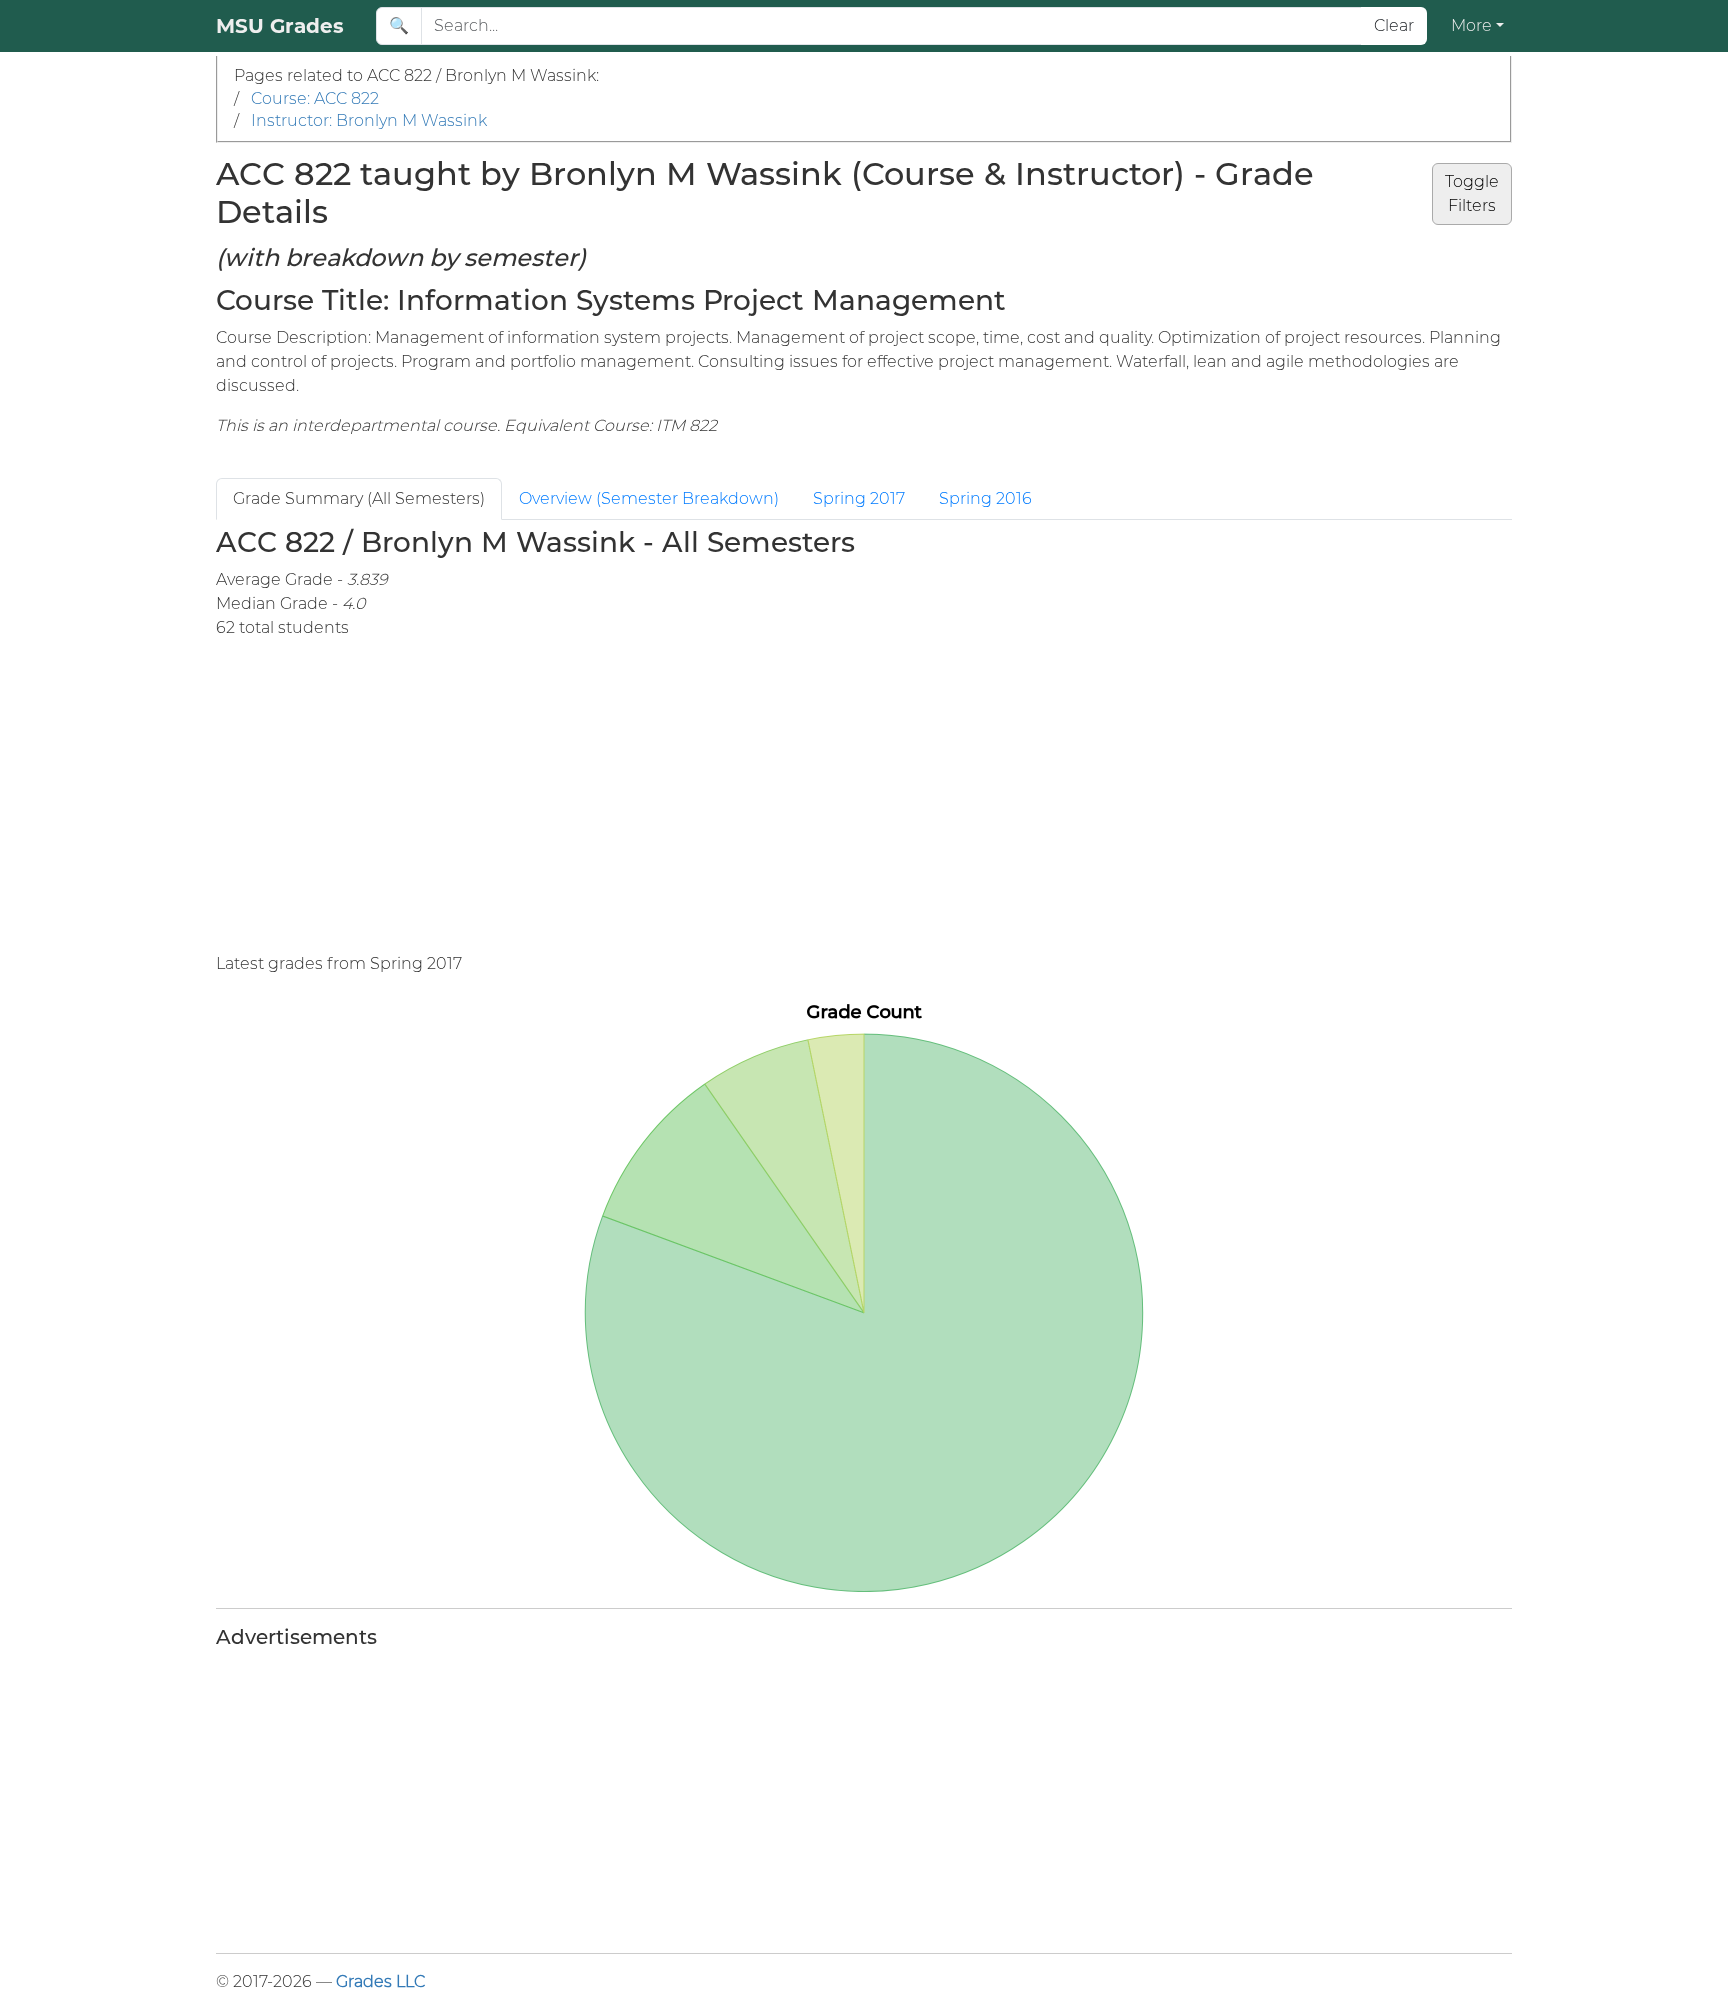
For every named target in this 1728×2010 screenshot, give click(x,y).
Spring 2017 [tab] (859, 498)
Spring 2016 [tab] (985, 498)
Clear (1394, 25)
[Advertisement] (864, 796)
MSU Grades (280, 26)
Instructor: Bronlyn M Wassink (369, 120)
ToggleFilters (1472, 193)
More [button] (1471, 25)
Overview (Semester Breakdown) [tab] (649, 498)
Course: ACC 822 (315, 98)
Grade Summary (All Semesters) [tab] (359, 498)
